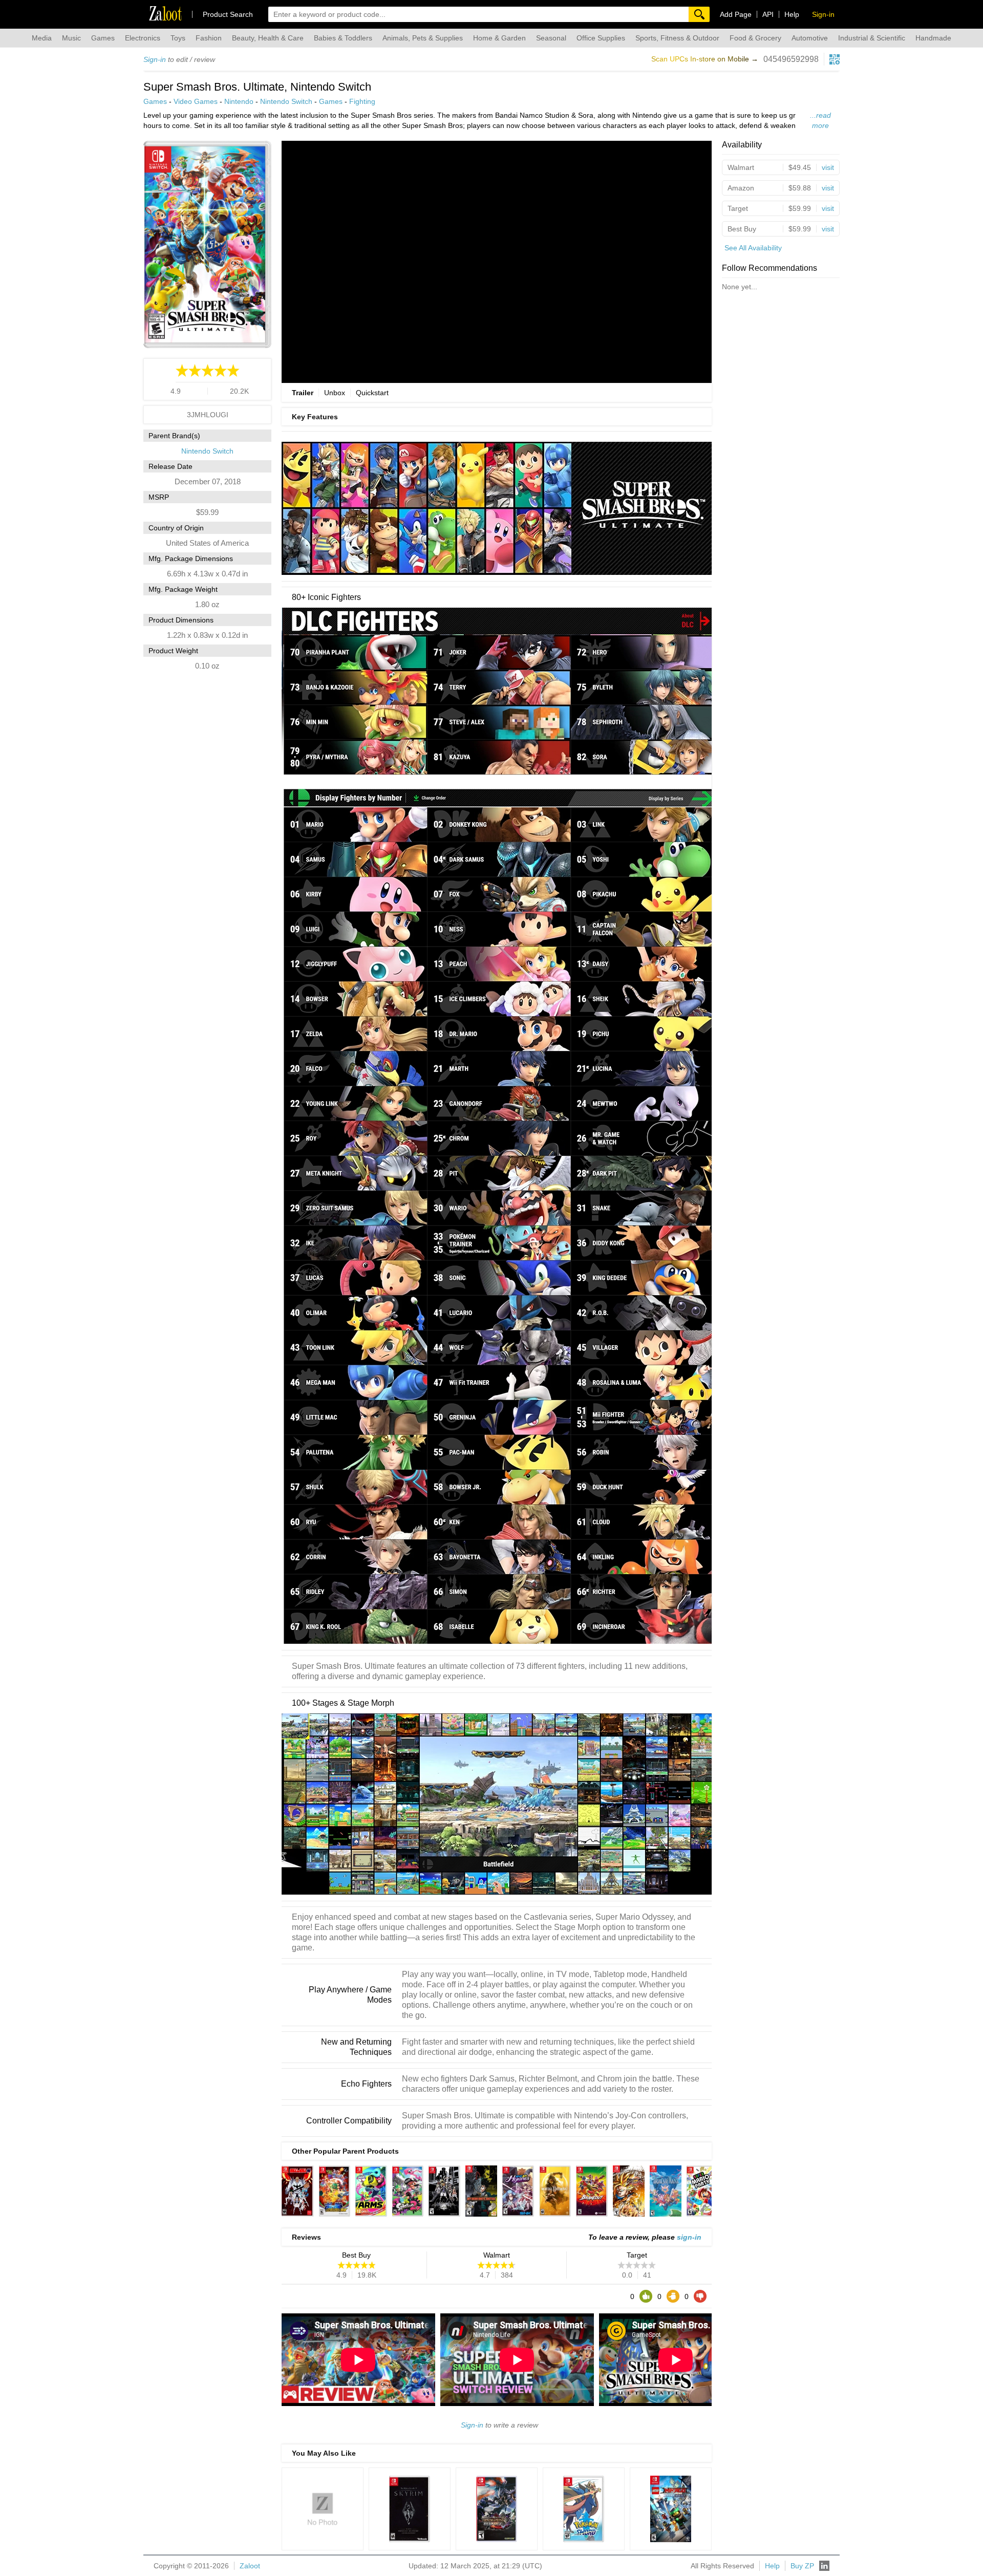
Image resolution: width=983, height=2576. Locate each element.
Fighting (362, 101)
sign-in (689, 2237)
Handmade (933, 38)
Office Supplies (601, 38)
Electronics (143, 38)
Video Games (196, 101)
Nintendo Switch (286, 101)
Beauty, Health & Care (268, 38)
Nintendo (239, 101)
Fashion (209, 38)
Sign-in (155, 59)
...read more (820, 120)
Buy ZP (802, 2566)
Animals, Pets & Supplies (423, 38)
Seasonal (551, 38)
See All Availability (753, 248)
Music (71, 38)
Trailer (303, 393)
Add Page (736, 14)
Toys (178, 38)
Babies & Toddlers (343, 38)
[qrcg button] (835, 59)
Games (103, 38)
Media (42, 38)
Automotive (810, 38)
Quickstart (372, 393)
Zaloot (250, 2566)
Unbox (335, 393)
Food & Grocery (755, 38)
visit (828, 167)
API (768, 14)
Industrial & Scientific (872, 38)
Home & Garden (499, 38)
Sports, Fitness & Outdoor (677, 38)
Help (792, 14)
